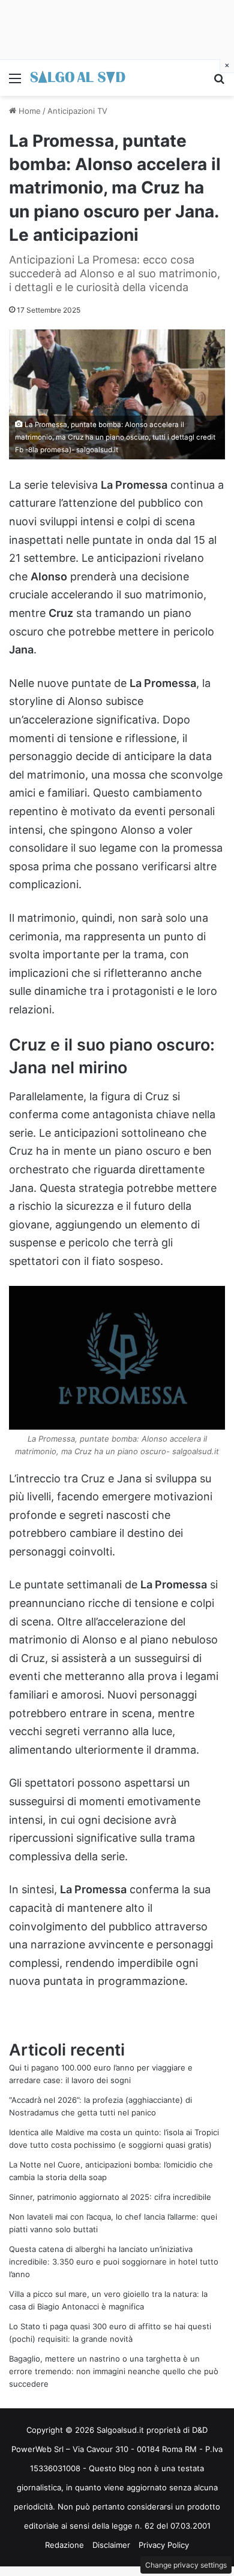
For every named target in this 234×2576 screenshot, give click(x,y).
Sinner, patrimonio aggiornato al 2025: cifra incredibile (110, 2197)
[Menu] (15, 82)
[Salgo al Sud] (78, 78)
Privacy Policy (164, 2545)
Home (28, 111)
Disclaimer (111, 2545)
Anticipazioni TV (77, 111)
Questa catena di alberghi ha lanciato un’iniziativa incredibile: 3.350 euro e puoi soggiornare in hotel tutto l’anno (114, 2262)
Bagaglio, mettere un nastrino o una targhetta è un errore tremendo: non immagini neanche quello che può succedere (114, 2371)
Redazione (64, 2545)
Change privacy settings (186, 2565)
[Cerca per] (219, 82)
